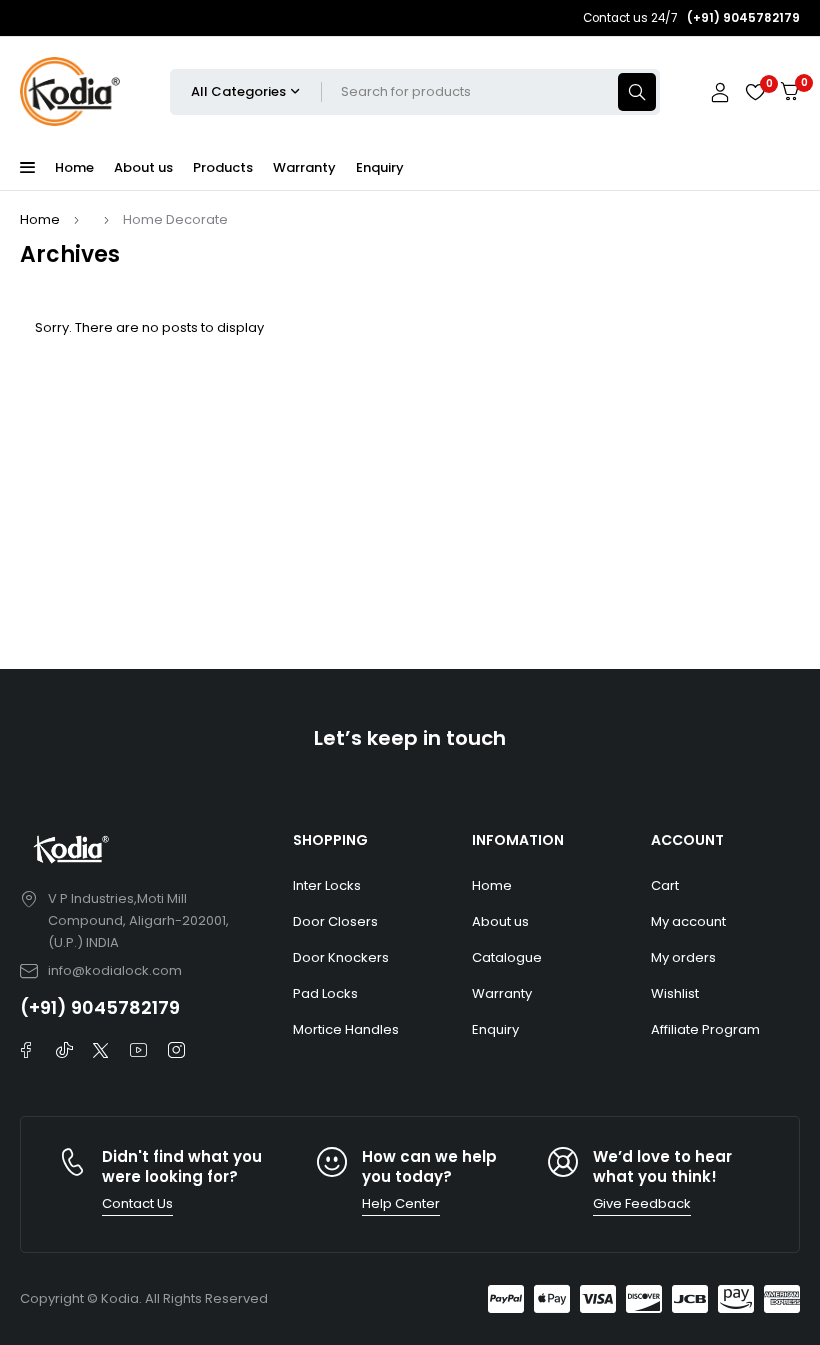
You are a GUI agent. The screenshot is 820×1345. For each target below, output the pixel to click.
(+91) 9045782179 (100, 1007)
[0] (790, 91)
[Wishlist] (755, 92)
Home (40, 219)
